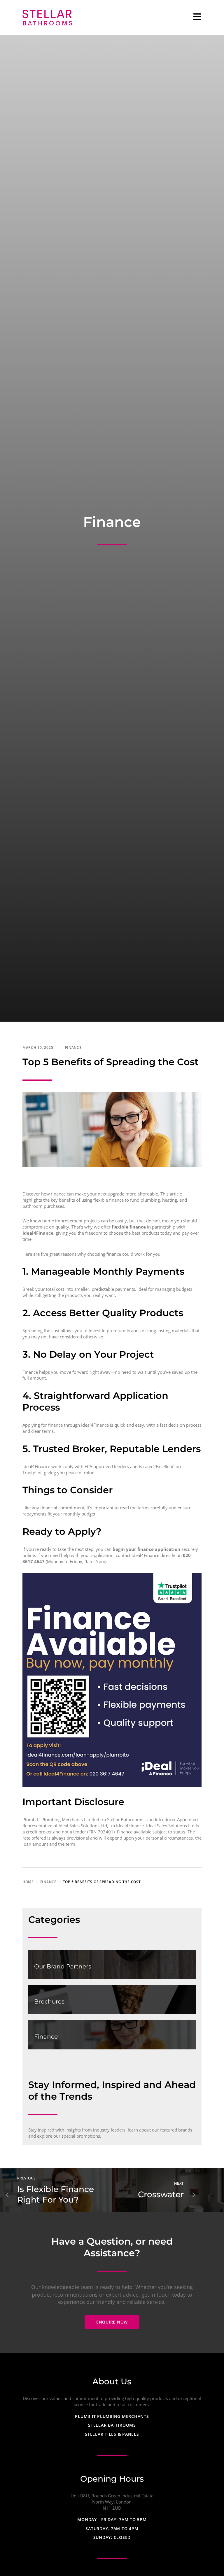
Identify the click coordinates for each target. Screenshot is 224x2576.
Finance (73, 1047)
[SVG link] (47, 18)
